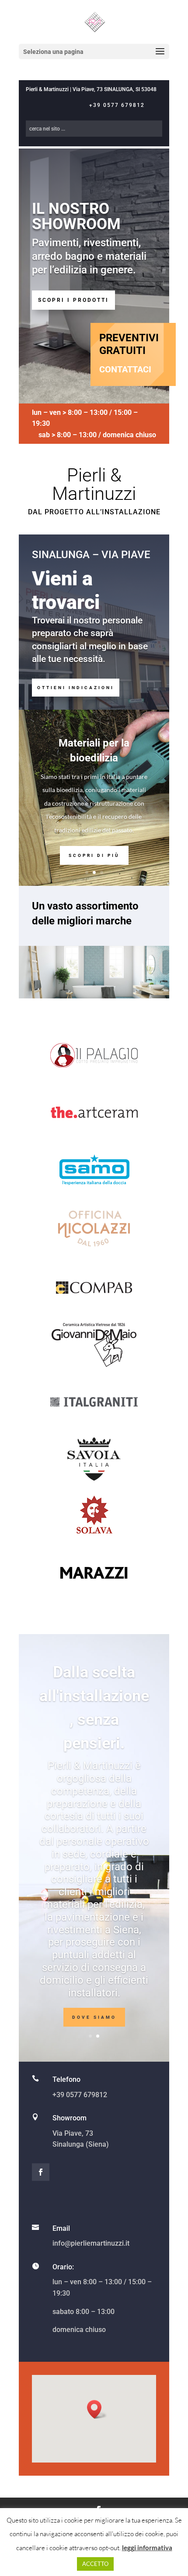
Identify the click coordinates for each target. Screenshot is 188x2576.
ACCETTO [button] (95, 2564)
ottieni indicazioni (76, 688)
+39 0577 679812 (117, 105)
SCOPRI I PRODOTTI (73, 300)
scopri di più (94, 855)
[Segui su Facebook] (41, 2172)
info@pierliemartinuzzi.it (91, 2243)
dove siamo (94, 2017)
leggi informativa (147, 2548)
